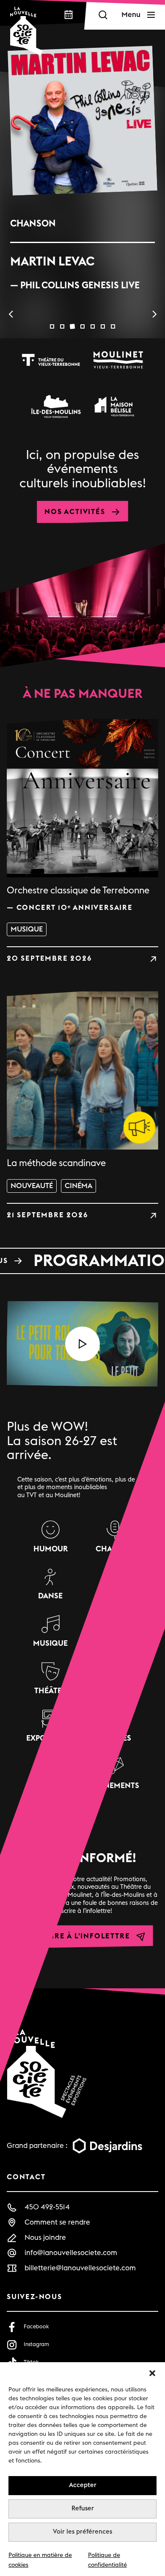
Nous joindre (45, 2237)
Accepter (83, 2485)
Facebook (36, 2327)
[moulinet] (118, 360)
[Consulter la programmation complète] (82, 1261)
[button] (152, 2373)
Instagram (36, 2344)
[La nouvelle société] (26, 31)
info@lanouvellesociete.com (71, 2253)
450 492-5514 (47, 2207)
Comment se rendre (57, 2222)
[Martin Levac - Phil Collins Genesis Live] (82, 121)
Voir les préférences (82, 2532)
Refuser (83, 2508)
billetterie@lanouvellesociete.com (80, 2268)
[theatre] (51, 360)
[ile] (56, 406)
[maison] (114, 406)
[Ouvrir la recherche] (103, 15)
